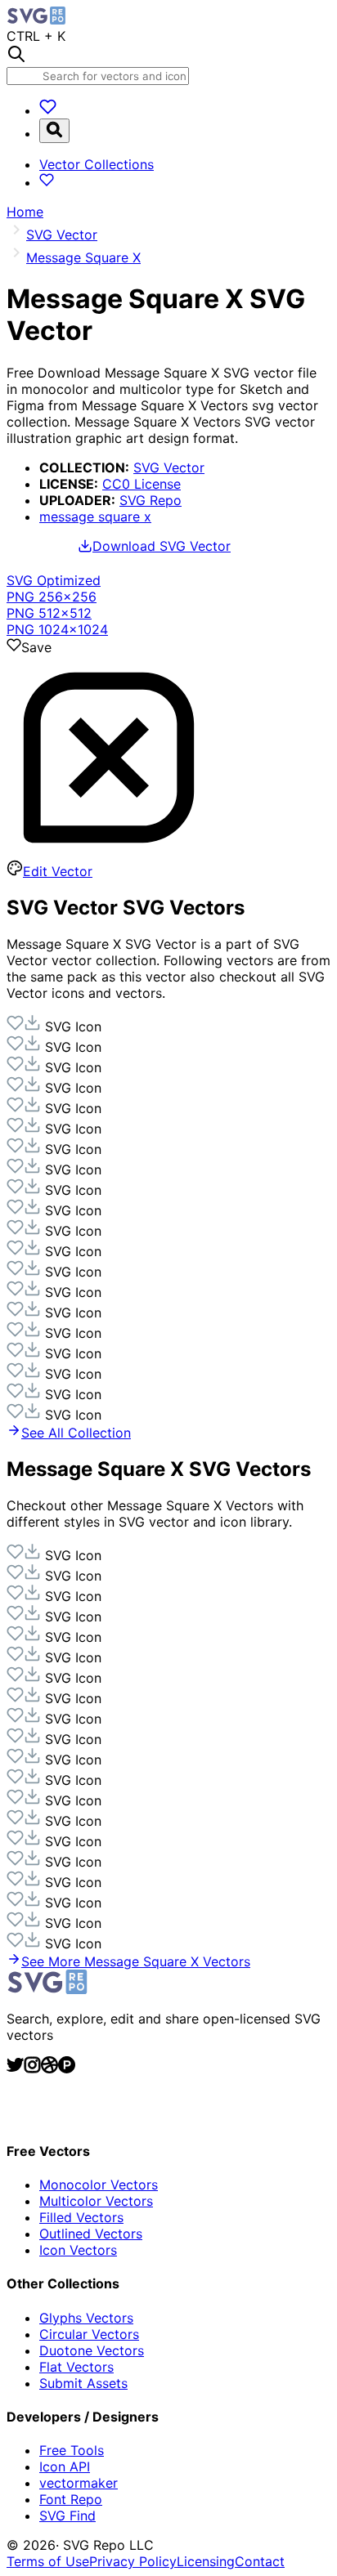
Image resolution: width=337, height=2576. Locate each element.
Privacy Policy (133, 2561)
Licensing (206, 2561)
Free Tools (72, 2450)
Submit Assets (83, 2383)
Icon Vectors (78, 2250)
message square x (95, 517)
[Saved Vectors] (48, 110)
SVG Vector (169, 467)
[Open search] (54, 131)
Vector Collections (97, 164)
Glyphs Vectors (86, 2318)
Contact (260, 2561)
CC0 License (142, 484)
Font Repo (71, 2499)
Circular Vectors (89, 2334)
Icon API (65, 2466)
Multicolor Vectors (96, 2201)
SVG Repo (151, 500)
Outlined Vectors (91, 2234)
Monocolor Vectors (99, 2185)
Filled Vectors (81, 2217)
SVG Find (67, 2516)
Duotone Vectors (92, 2350)
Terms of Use (48, 2561)
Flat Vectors (76, 2367)
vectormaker (79, 2483)
